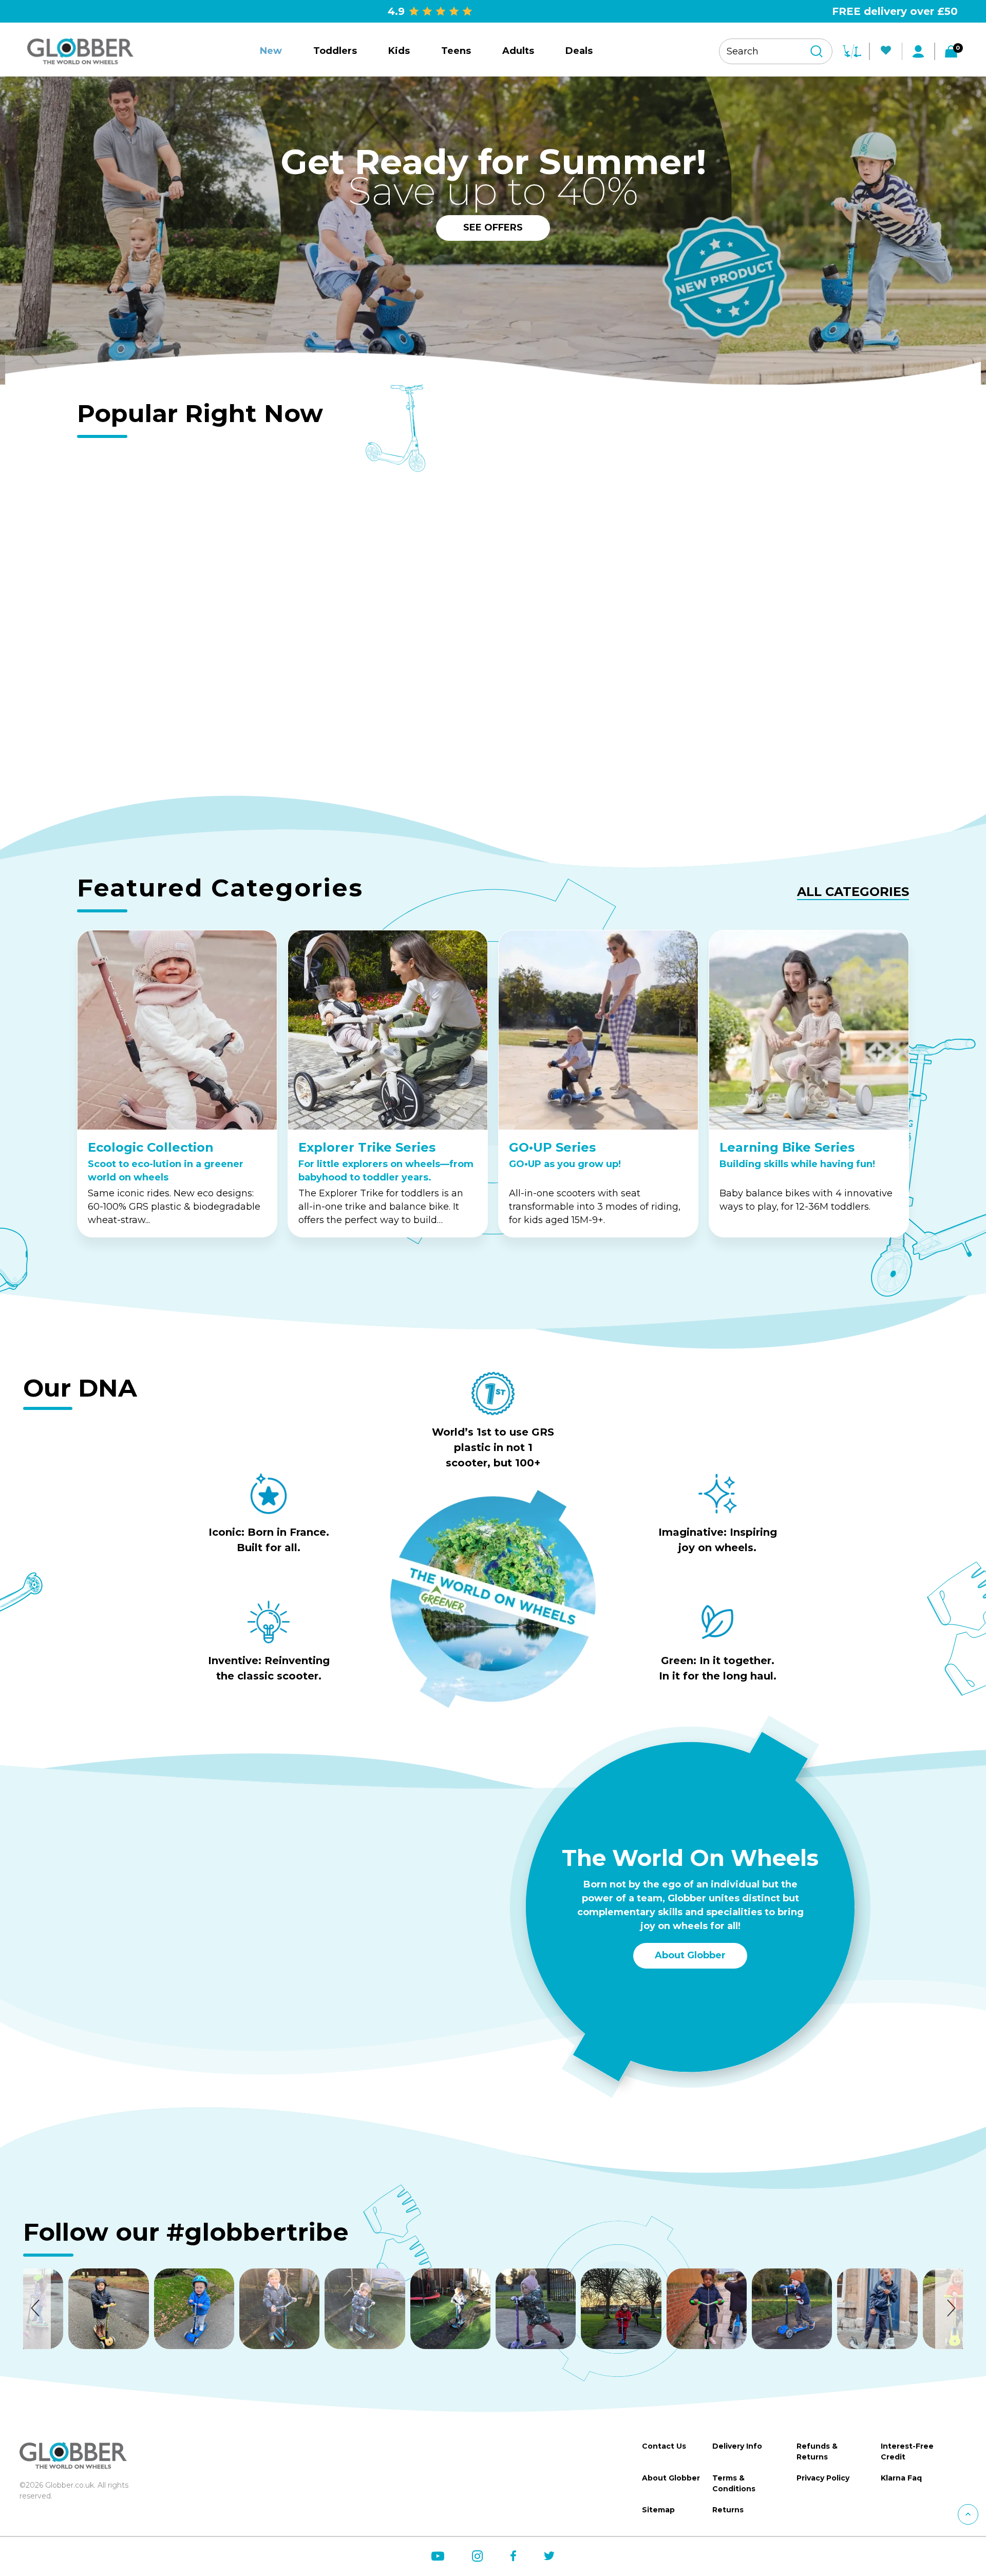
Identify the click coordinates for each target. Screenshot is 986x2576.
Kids (399, 51)
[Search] (817, 51)
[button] (37, 2308)
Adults (518, 51)
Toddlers (335, 51)
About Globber (690, 1955)
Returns (728, 2510)
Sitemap (658, 2510)
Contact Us (664, 2446)
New (271, 51)
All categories (853, 892)
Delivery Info (737, 2446)
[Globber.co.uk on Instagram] (477, 2556)
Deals (579, 51)
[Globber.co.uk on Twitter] (549, 2556)
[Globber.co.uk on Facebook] (513, 2556)
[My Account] (918, 51)
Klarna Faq (901, 2478)
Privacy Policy (823, 2478)
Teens (456, 51)
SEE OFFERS (493, 227)
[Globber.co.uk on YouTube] (438, 2556)
